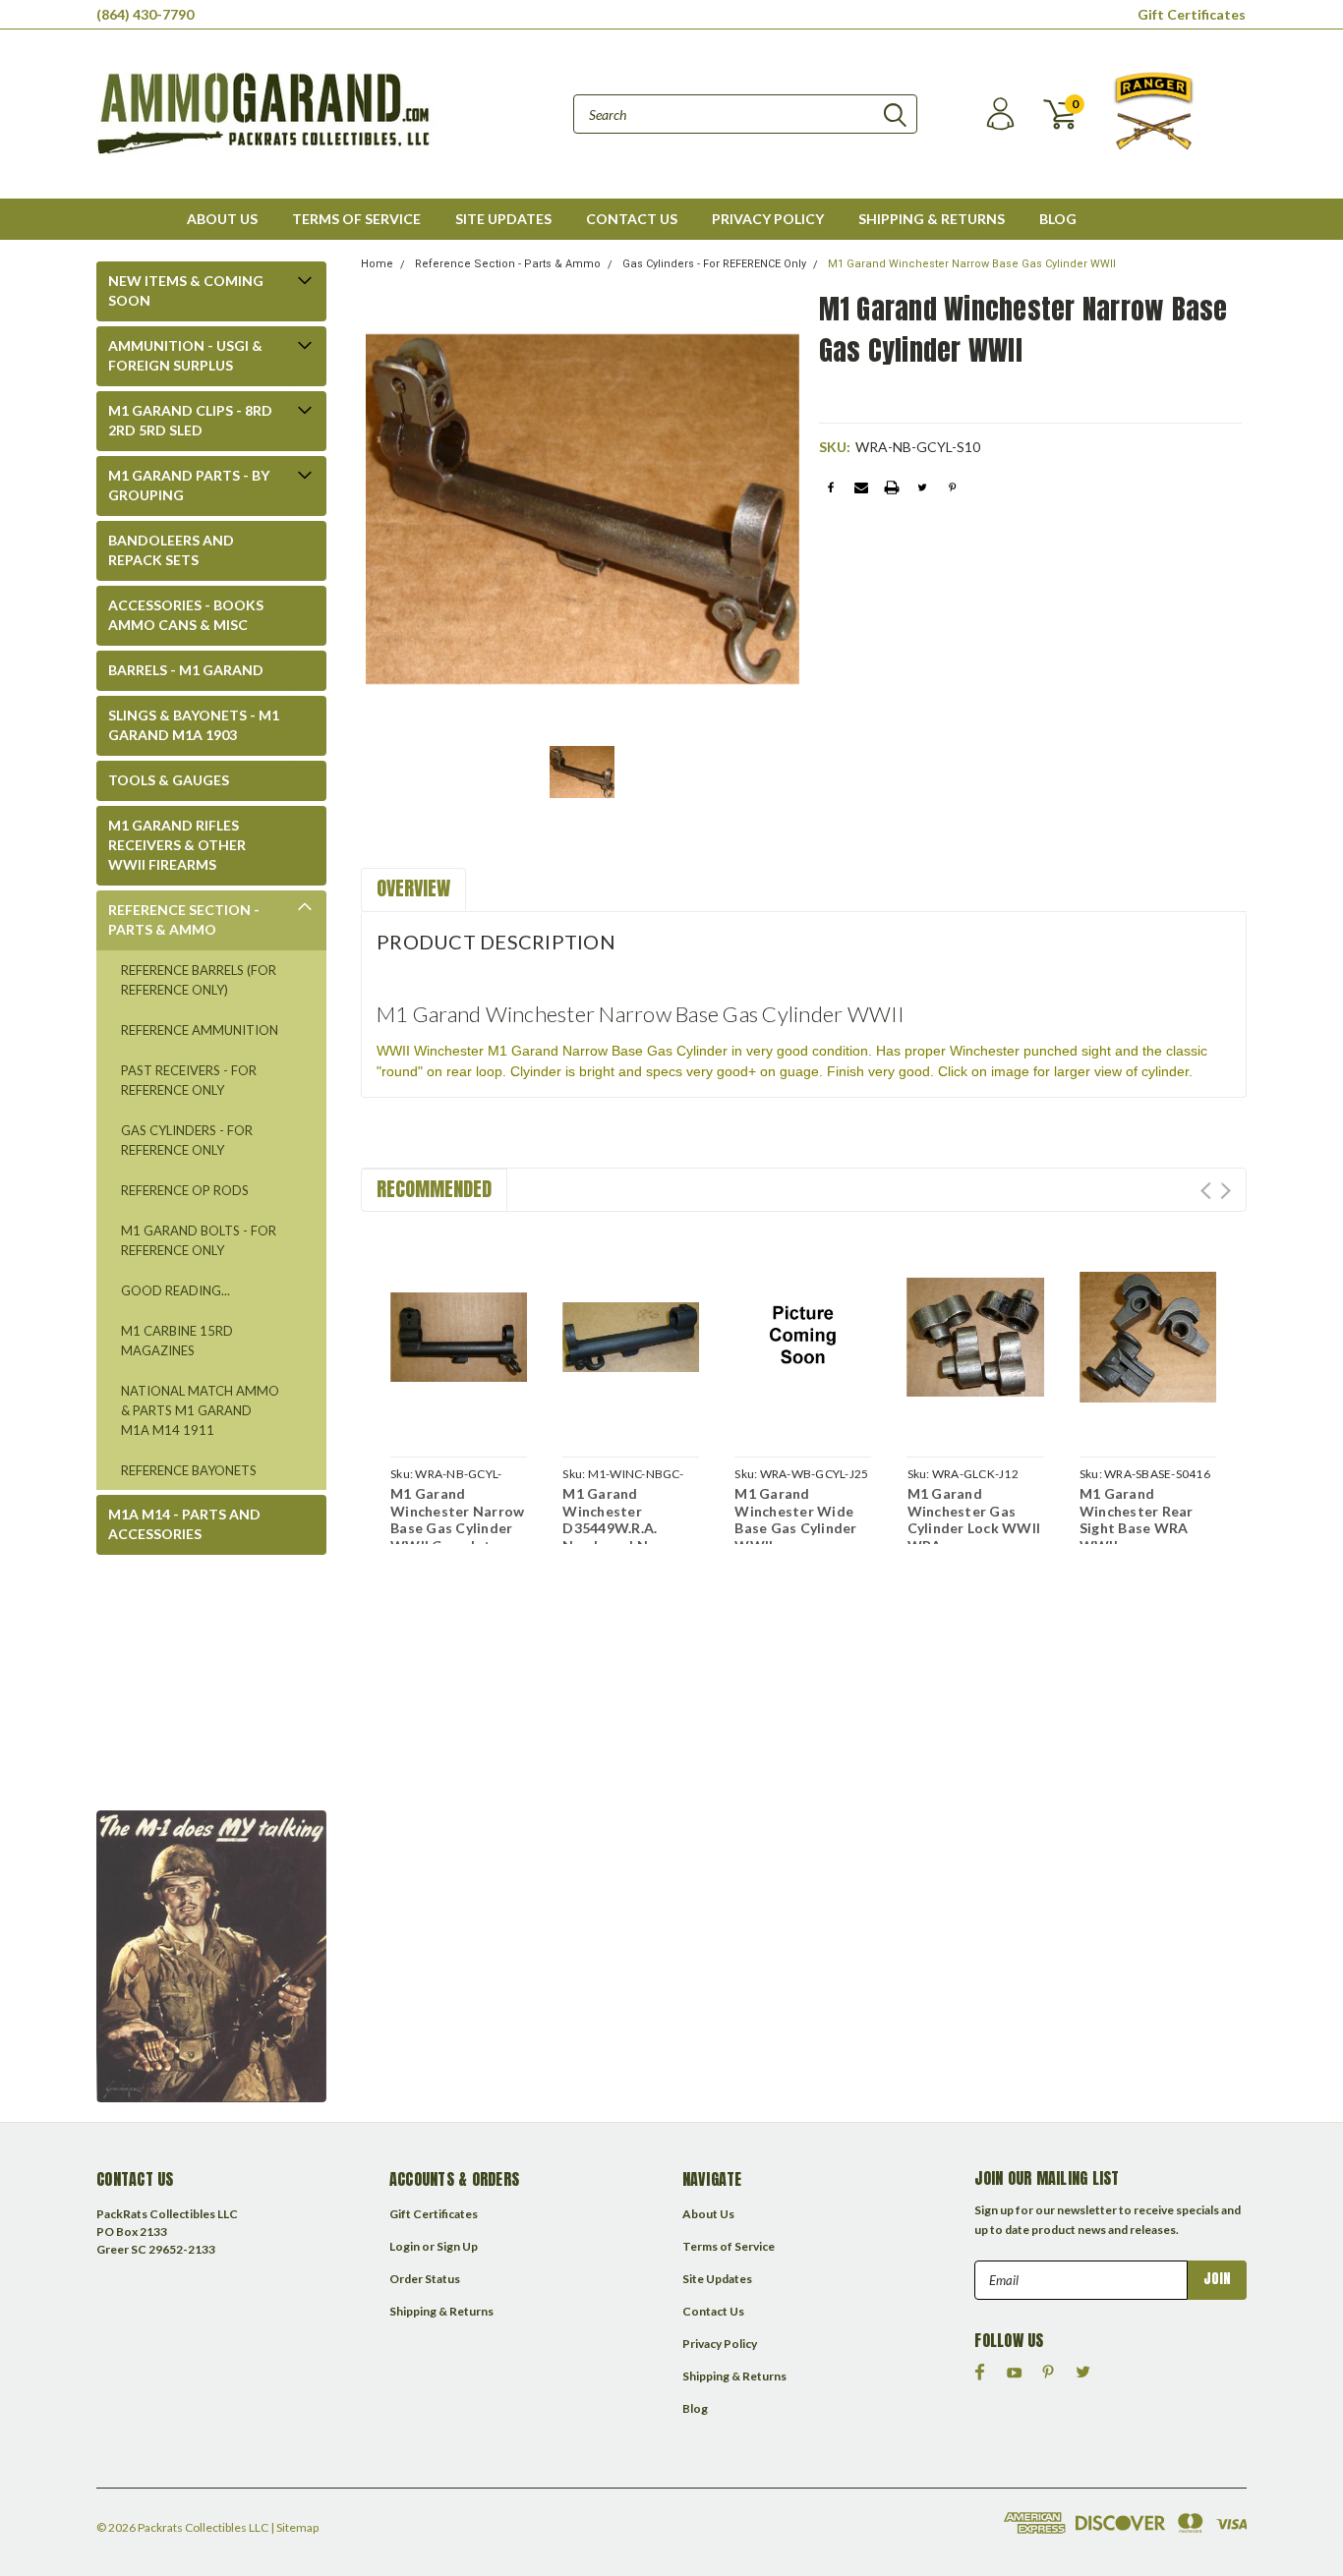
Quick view (459, 1334)
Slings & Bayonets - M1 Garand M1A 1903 (194, 725)
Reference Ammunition (200, 1030)
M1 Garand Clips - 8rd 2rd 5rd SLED (190, 420)
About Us (222, 219)
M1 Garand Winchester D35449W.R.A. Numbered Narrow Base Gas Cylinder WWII (625, 1537)
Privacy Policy (768, 219)
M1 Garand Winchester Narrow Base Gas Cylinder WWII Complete (457, 1519)
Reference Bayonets (189, 1470)
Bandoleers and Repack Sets (171, 550)
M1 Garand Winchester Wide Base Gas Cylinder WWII (795, 1519)
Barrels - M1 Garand (186, 670)
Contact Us (632, 219)
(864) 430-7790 (145, 14)
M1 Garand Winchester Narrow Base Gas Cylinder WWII (972, 264)
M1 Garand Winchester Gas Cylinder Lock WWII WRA (974, 1519)
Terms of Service (356, 219)
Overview (413, 888)
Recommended (434, 1189)
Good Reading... (175, 1290)
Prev (1206, 1191)
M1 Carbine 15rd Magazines (177, 1341)
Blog (1058, 219)
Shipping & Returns (932, 219)
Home (377, 264)
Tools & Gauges (169, 780)
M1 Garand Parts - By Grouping (189, 485)
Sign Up (457, 2246)
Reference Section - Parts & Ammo (184, 919)
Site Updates (503, 219)
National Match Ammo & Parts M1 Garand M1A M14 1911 (200, 1410)
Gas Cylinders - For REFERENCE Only (187, 1140)
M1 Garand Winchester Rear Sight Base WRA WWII (1137, 1519)
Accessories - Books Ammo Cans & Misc (186, 615)
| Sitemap (294, 2527)
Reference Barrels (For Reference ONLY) (199, 980)
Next (1226, 1191)
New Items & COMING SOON (186, 290)
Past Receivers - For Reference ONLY (189, 1080)
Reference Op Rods (185, 1190)
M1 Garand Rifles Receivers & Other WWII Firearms (177, 845)
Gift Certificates (1192, 14)
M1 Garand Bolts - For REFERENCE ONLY (199, 1240)
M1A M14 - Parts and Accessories (184, 1524)
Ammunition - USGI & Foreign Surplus (185, 355)
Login (405, 2246)
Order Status (425, 2279)
